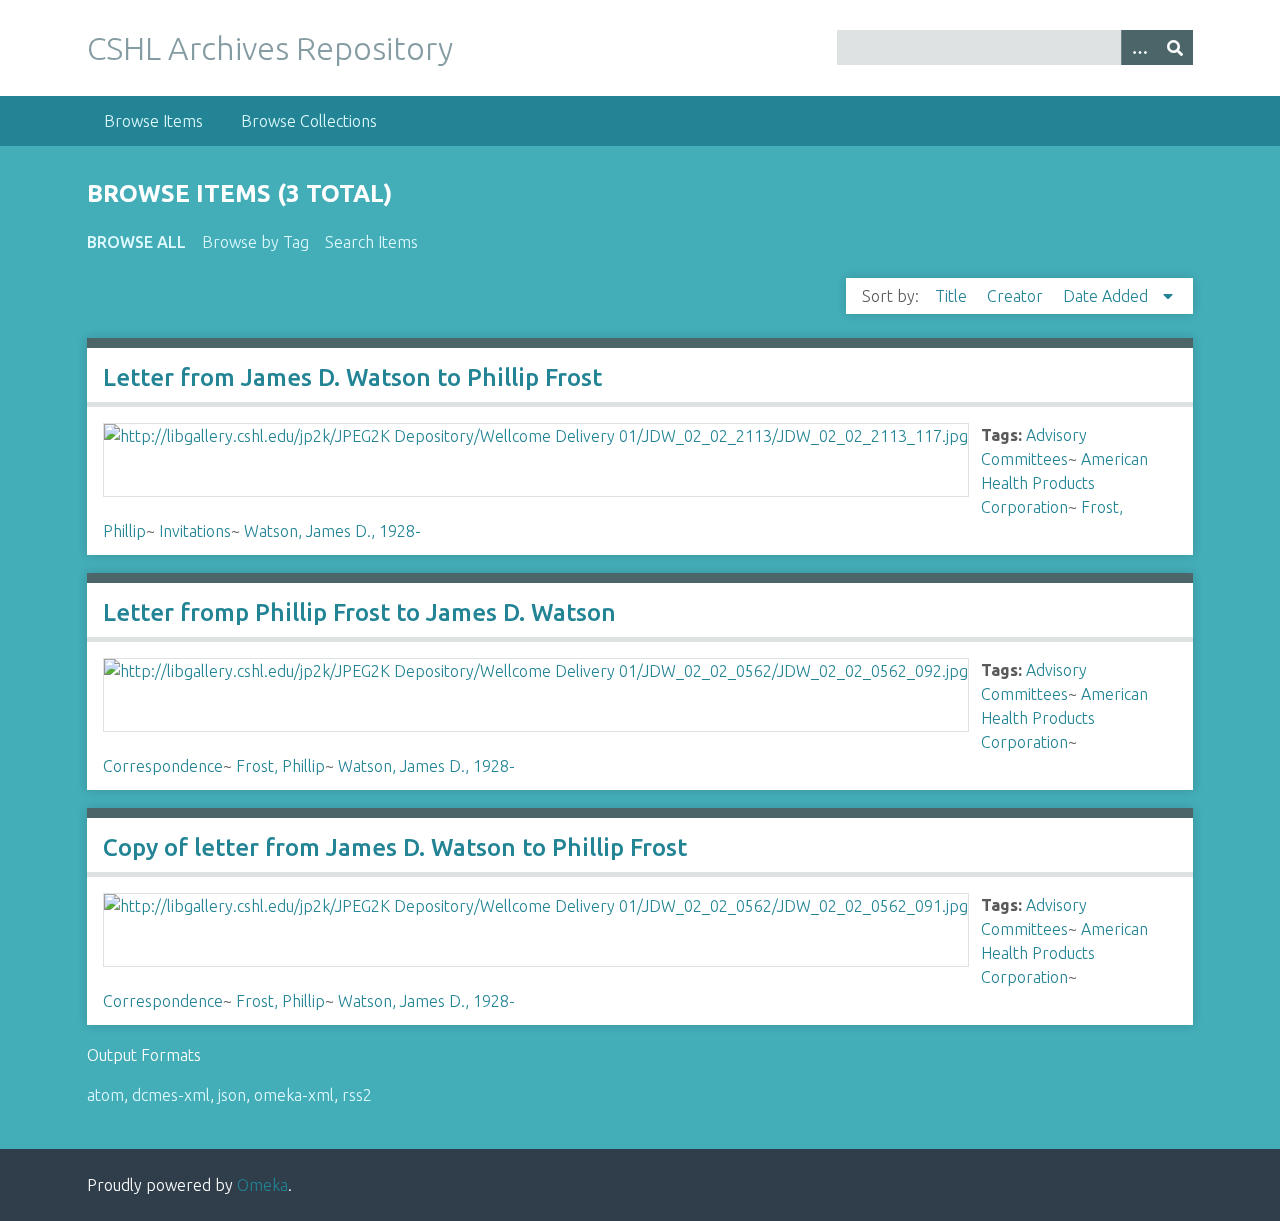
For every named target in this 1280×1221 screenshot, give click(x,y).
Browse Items (153, 121)
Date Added (1107, 296)
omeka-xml (294, 1095)
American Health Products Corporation (1064, 483)
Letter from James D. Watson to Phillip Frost (352, 377)
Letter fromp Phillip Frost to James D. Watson (359, 612)
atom (105, 1095)
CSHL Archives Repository (270, 48)
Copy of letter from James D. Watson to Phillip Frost (395, 847)
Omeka (262, 1185)
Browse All (136, 242)
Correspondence (163, 766)
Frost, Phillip (280, 766)
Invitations (195, 531)
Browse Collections (309, 121)
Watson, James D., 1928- (332, 531)
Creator (1017, 296)
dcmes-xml (171, 1095)
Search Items (371, 242)
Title (953, 296)
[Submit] (1175, 47)
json (232, 1095)
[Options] (1139, 47)
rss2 (357, 1095)
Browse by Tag (255, 242)
